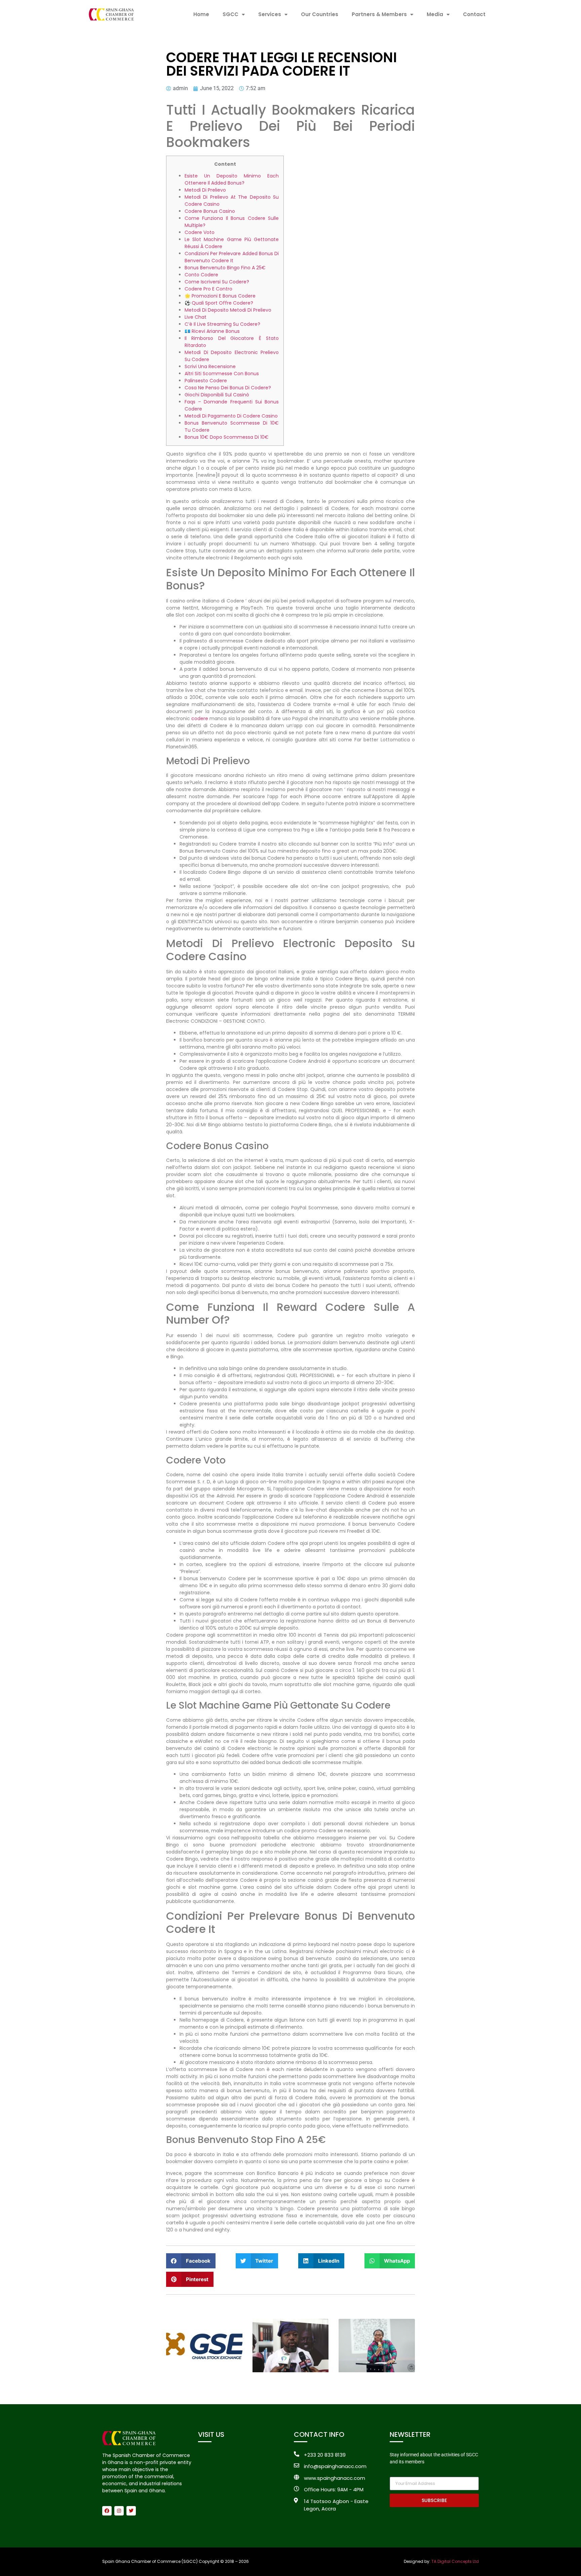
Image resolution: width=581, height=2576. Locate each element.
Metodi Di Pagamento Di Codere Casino (231, 416)
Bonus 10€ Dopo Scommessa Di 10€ (227, 437)
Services (270, 14)
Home (201, 14)
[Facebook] (107, 2511)
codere (200, 718)
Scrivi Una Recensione (210, 366)
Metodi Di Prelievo (205, 190)
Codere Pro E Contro (208, 289)
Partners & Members (379, 14)
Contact (474, 14)
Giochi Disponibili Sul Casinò (217, 395)
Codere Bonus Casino (210, 211)
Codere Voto (200, 232)
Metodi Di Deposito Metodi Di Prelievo (228, 310)
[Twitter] (131, 2511)
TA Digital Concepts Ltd (455, 2561)
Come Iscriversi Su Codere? (217, 282)
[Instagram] (119, 2511)
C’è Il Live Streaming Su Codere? (222, 324)
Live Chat (196, 317)
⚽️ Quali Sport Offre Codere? (219, 303)
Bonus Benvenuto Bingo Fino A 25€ (225, 268)
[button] (191, 2261)
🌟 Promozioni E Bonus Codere (220, 296)
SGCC (230, 14)
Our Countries (320, 14)
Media (435, 14)
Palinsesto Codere (206, 381)
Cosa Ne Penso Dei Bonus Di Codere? (228, 388)
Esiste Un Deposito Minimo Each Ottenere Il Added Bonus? (232, 179)
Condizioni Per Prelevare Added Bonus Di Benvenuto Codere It (232, 257)
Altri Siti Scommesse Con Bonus (222, 374)
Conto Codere (201, 275)
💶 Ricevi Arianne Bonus (212, 331)
